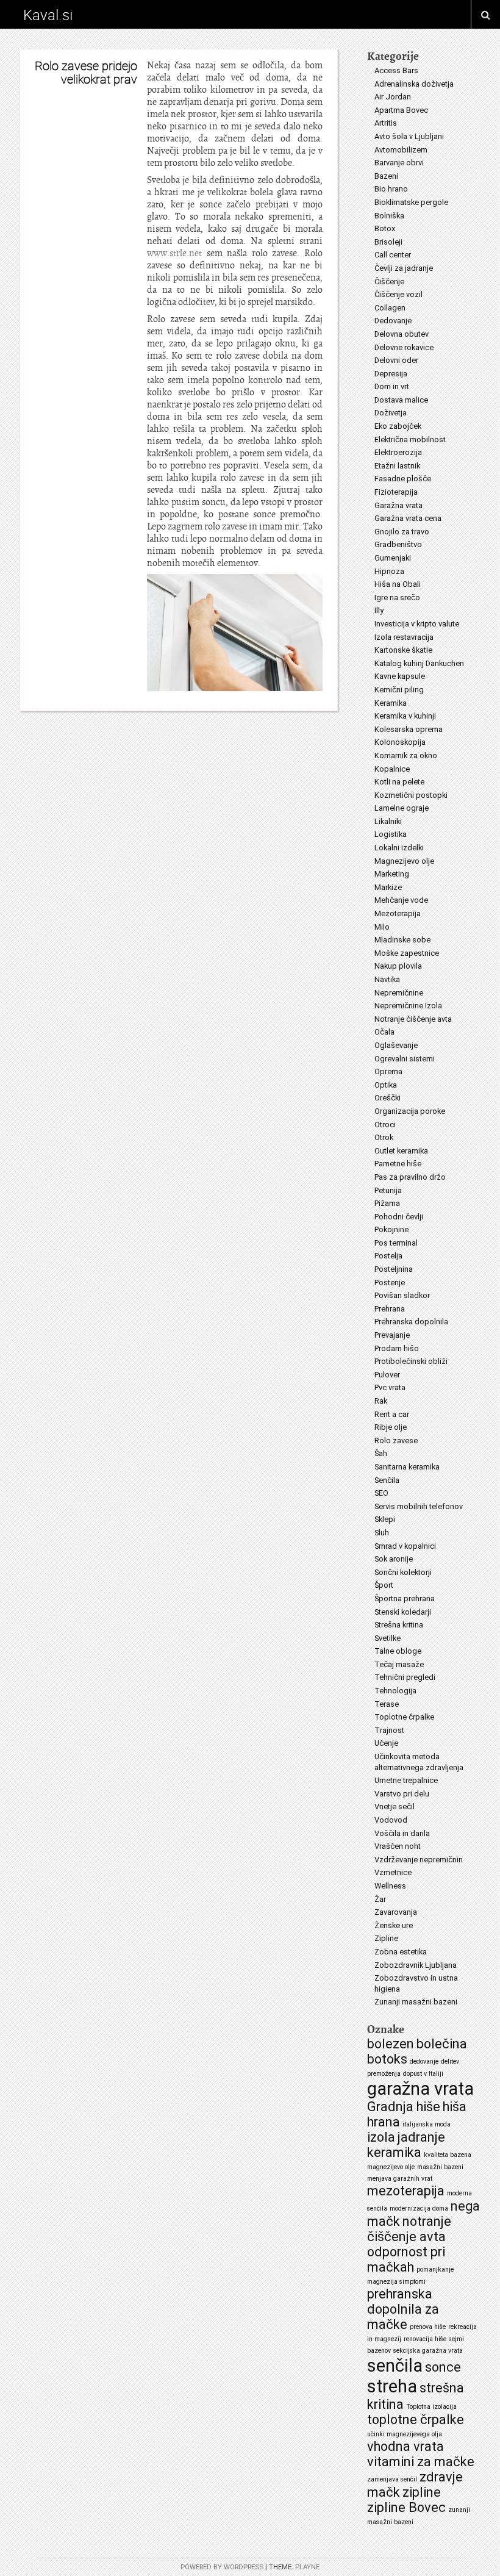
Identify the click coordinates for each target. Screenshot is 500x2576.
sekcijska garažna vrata (428, 2351)
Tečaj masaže (399, 1664)
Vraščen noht (398, 1846)
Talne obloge (398, 1651)
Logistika (391, 834)
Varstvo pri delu (402, 1794)
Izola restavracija (404, 637)
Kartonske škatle (403, 650)
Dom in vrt (392, 386)
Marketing (392, 874)
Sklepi (385, 1519)
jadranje (421, 2137)
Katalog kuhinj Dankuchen (419, 663)
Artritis (386, 123)
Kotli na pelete (399, 782)
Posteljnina (394, 1269)
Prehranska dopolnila (411, 1322)
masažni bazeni (440, 2167)
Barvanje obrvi (399, 163)
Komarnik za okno (406, 755)
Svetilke (387, 1638)
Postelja (388, 1256)
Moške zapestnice (407, 953)
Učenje (386, 1743)
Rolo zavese (396, 1440)
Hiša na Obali (398, 584)
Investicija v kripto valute (417, 624)
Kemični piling (399, 690)
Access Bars (396, 70)
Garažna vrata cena (408, 518)
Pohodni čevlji (399, 1217)
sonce (443, 2367)
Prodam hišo (397, 1348)
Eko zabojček (398, 426)
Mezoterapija (398, 913)
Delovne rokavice (404, 347)
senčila (395, 2366)
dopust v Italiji (423, 2074)
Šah (381, 1453)
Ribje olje (391, 1427)
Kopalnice (392, 769)
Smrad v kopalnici (405, 1546)
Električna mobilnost (410, 439)
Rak (381, 1401)
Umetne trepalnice (406, 1780)
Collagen (390, 308)
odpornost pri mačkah (406, 2259)
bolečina (442, 2044)
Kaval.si (48, 15)
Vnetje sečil (395, 1806)
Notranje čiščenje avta (413, 1019)
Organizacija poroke (410, 1111)
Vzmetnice (393, 1872)
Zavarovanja (396, 1912)
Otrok (384, 1137)
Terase (387, 1704)
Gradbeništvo (398, 544)
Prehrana (390, 1309)
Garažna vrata (398, 505)
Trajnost (389, 1730)
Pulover (387, 1375)
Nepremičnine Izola (408, 1006)
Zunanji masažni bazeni (416, 2002)
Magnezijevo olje (404, 861)
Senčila (387, 1480)
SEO (381, 1493)
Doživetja (391, 413)
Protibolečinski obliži (411, 1361)
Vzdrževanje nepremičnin (419, 1860)
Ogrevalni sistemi (405, 1059)
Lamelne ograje (402, 808)
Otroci (385, 1125)
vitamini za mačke (421, 2462)
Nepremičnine (399, 993)
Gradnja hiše (404, 2107)
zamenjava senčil (392, 2479)
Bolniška (389, 216)
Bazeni (386, 176)
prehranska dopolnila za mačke (403, 2309)
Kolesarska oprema (409, 729)
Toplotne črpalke (404, 1717)
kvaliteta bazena (448, 2155)
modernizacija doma (419, 2208)
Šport (384, 1585)
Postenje (390, 1283)
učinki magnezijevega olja (405, 2434)
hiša (455, 2107)
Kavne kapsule (400, 676)
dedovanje (424, 2061)
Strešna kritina (399, 1625)
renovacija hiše (425, 2339)
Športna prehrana (405, 1598)
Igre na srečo (397, 597)
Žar (380, 1899)
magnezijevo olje (391, 2167)
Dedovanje (393, 321)
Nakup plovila (398, 966)
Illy (379, 610)
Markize (388, 887)
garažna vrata (420, 2089)
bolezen (391, 2044)
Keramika (391, 703)
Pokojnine (391, 1229)
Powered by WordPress (222, 2567)
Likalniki (388, 821)
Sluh (382, 1533)
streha (392, 2386)
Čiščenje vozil (398, 294)
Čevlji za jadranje (404, 268)
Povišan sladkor (402, 1295)
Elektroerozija (398, 452)
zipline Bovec (406, 2507)
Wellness (390, 1886)
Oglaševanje (396, 1045)
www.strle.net (174, 253)
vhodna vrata (405, 2446)
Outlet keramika (401, 1151)
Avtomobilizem (401, 150)
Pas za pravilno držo (410, 1177)
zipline (422, 2492)
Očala (384, 1032)
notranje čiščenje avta (409, 2229)
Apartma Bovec (401, 110)
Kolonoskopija (400, 742)
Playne (307, 2567)
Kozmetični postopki (411, 795)
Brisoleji (388, 242)
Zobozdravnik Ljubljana (416, 1965)
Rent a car (392, 1414)
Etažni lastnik (397, 466)
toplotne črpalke (416, 2420)
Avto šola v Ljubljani (409, 136)
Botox (385, 228)
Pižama (387, 1203)
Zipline (386, 1938)
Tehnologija (395, 1691)
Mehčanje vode (401, 900)
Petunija (388, 1190)
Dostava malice (401, 400)
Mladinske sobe (402, 940)
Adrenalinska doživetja (414, 84)
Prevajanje (392, 1335)
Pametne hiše (398, 1164)
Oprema (388, 1071)
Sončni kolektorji (403, 1572)
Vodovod (391, 1820)
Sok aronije (394, 1559)
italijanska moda (427, 2124)
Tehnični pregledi (405, 1677)
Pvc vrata (390, 1387)
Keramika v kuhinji (405, 716)
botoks (387, 2059)
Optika (386, 1085)
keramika (394, 2152)
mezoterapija (406, 2191)
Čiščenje (389, 282)
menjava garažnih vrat (400, 2179)
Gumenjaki (393, 558)
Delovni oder (396, 360)
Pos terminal (396, 1243)
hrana (384, 2122)
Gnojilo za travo (402, 532)
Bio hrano (391, 189)
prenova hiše (428, 2327)
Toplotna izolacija (431, 2407)
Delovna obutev (402, 334)
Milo (382, 927)
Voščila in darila (402, 1833)
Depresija (391, 374)
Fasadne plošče (403, 479)
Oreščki (387, 1098)
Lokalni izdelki (399, 848)
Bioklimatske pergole (411, 202)
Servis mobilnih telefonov (419, 1506)
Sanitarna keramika (407, 1467)
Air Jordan (393, 97)
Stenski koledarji (403, 1612)
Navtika (387, 979)
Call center (393, 255)
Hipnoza (389, 571)
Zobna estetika (401, 1952)
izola (381, 2137)
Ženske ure (394, 1925)
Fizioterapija (396, 492)
